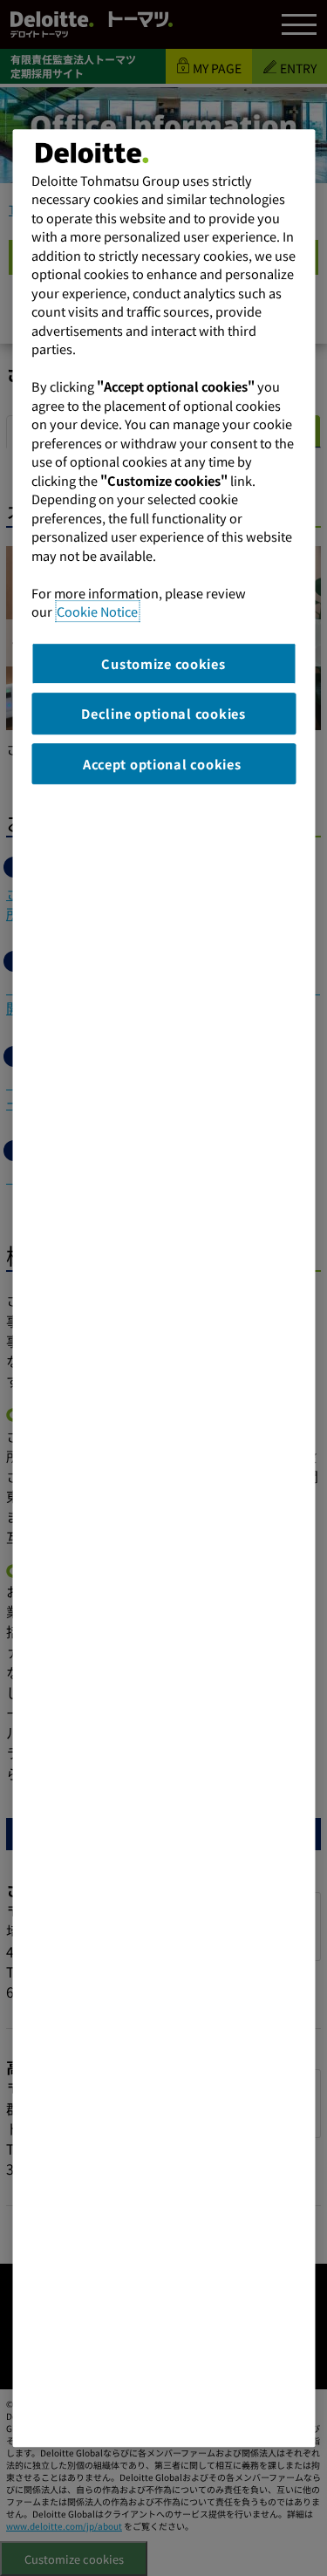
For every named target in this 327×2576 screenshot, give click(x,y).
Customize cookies (163, 663)
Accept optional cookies (163, 764)
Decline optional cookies (163, 713)
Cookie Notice (97, 611)
